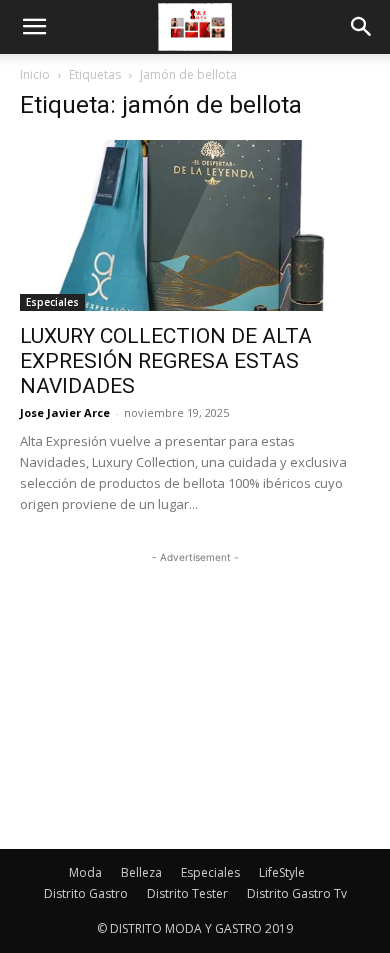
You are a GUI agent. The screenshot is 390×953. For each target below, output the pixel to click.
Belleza (141, 872)
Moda (85, 872)
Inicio (35, 74)
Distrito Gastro (86, 893)
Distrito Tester (187, 893)
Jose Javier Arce (65, 412)
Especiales (52, 302)
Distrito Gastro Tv (297, 893)
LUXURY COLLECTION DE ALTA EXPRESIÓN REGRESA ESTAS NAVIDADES (166, 361)
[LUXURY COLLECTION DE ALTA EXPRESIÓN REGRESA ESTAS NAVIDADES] (195, 225)
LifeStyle (282, 872)
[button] (34, 27)
